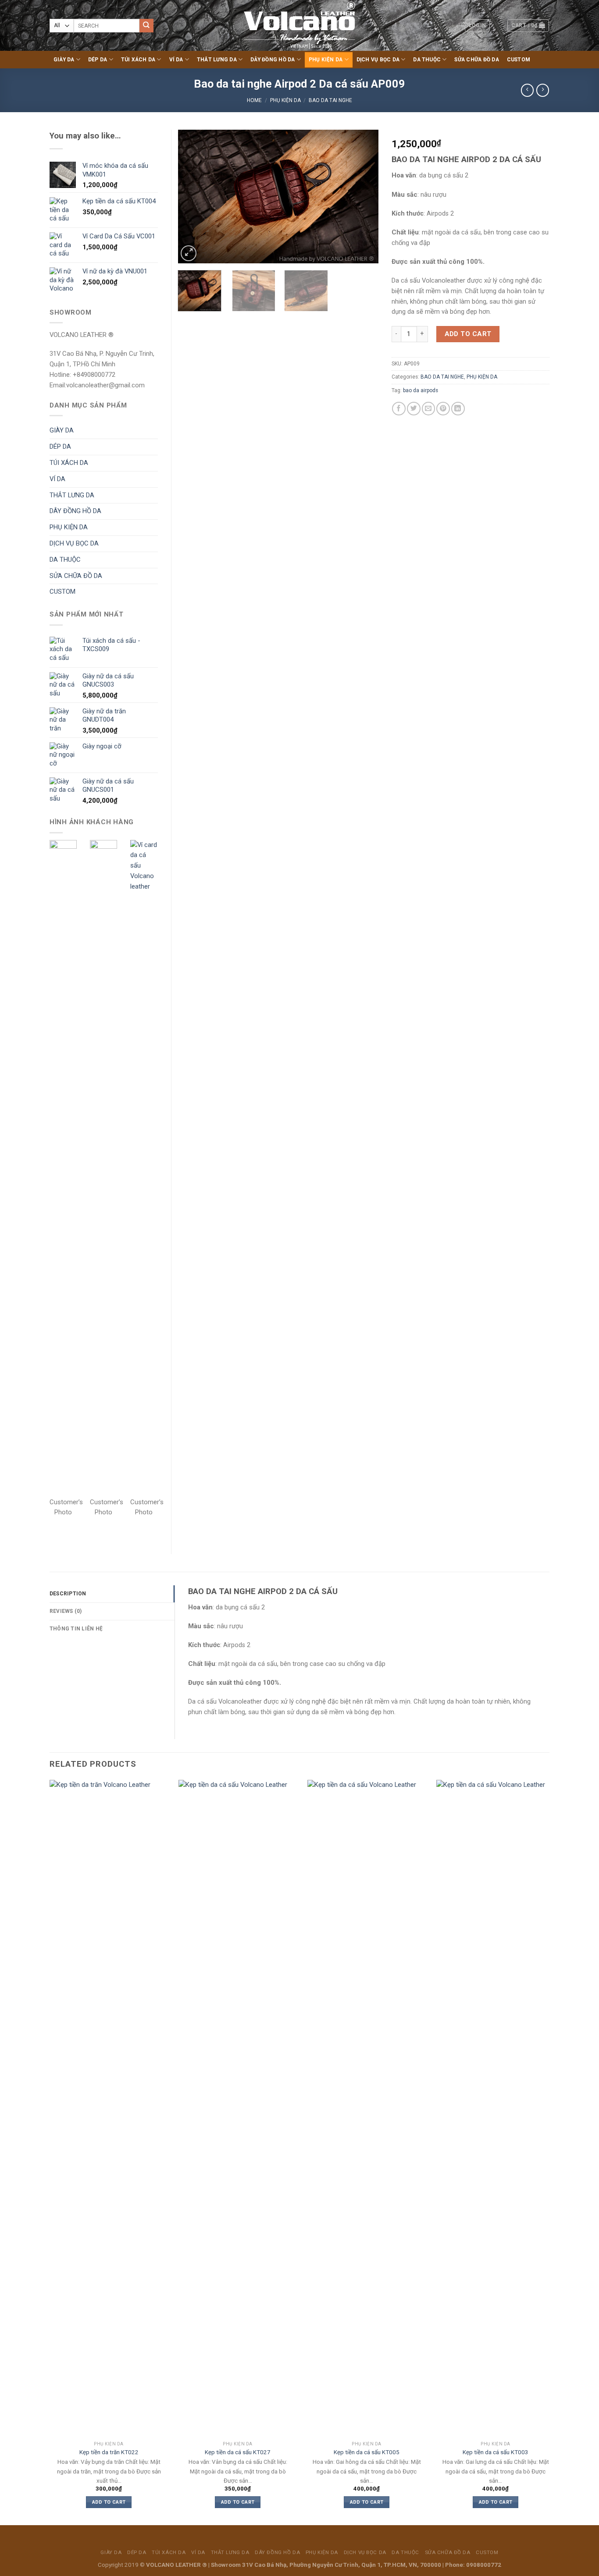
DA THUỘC (427, 60)
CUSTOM (519, 60)
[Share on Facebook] (399, 409)
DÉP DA (98, 60)
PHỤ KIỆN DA (326, 60)
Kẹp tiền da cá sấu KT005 (367, 2452)
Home (254, 100)
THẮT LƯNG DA (217, 60)
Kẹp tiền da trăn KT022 (109, 2452)
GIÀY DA (64, 60)
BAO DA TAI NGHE (330, 100)
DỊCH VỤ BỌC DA (378, 60)
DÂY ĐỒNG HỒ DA (273, 60)
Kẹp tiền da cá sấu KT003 (496, 2452)
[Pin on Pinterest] (443, 409)
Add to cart (468, 334)
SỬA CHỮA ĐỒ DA (476, 60)
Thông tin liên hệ (76, 1629)
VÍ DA (176, 60)
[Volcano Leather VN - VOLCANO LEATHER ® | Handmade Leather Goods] (300, 25)
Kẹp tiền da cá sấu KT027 (238, 2452)
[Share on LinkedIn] (458, 409)
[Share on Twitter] (414, 409)
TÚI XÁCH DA (138, 60)
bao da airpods (421, 390)
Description (68, 1594)
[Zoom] (189, 253)
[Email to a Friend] (429, 409)
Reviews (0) (66, 1611)
